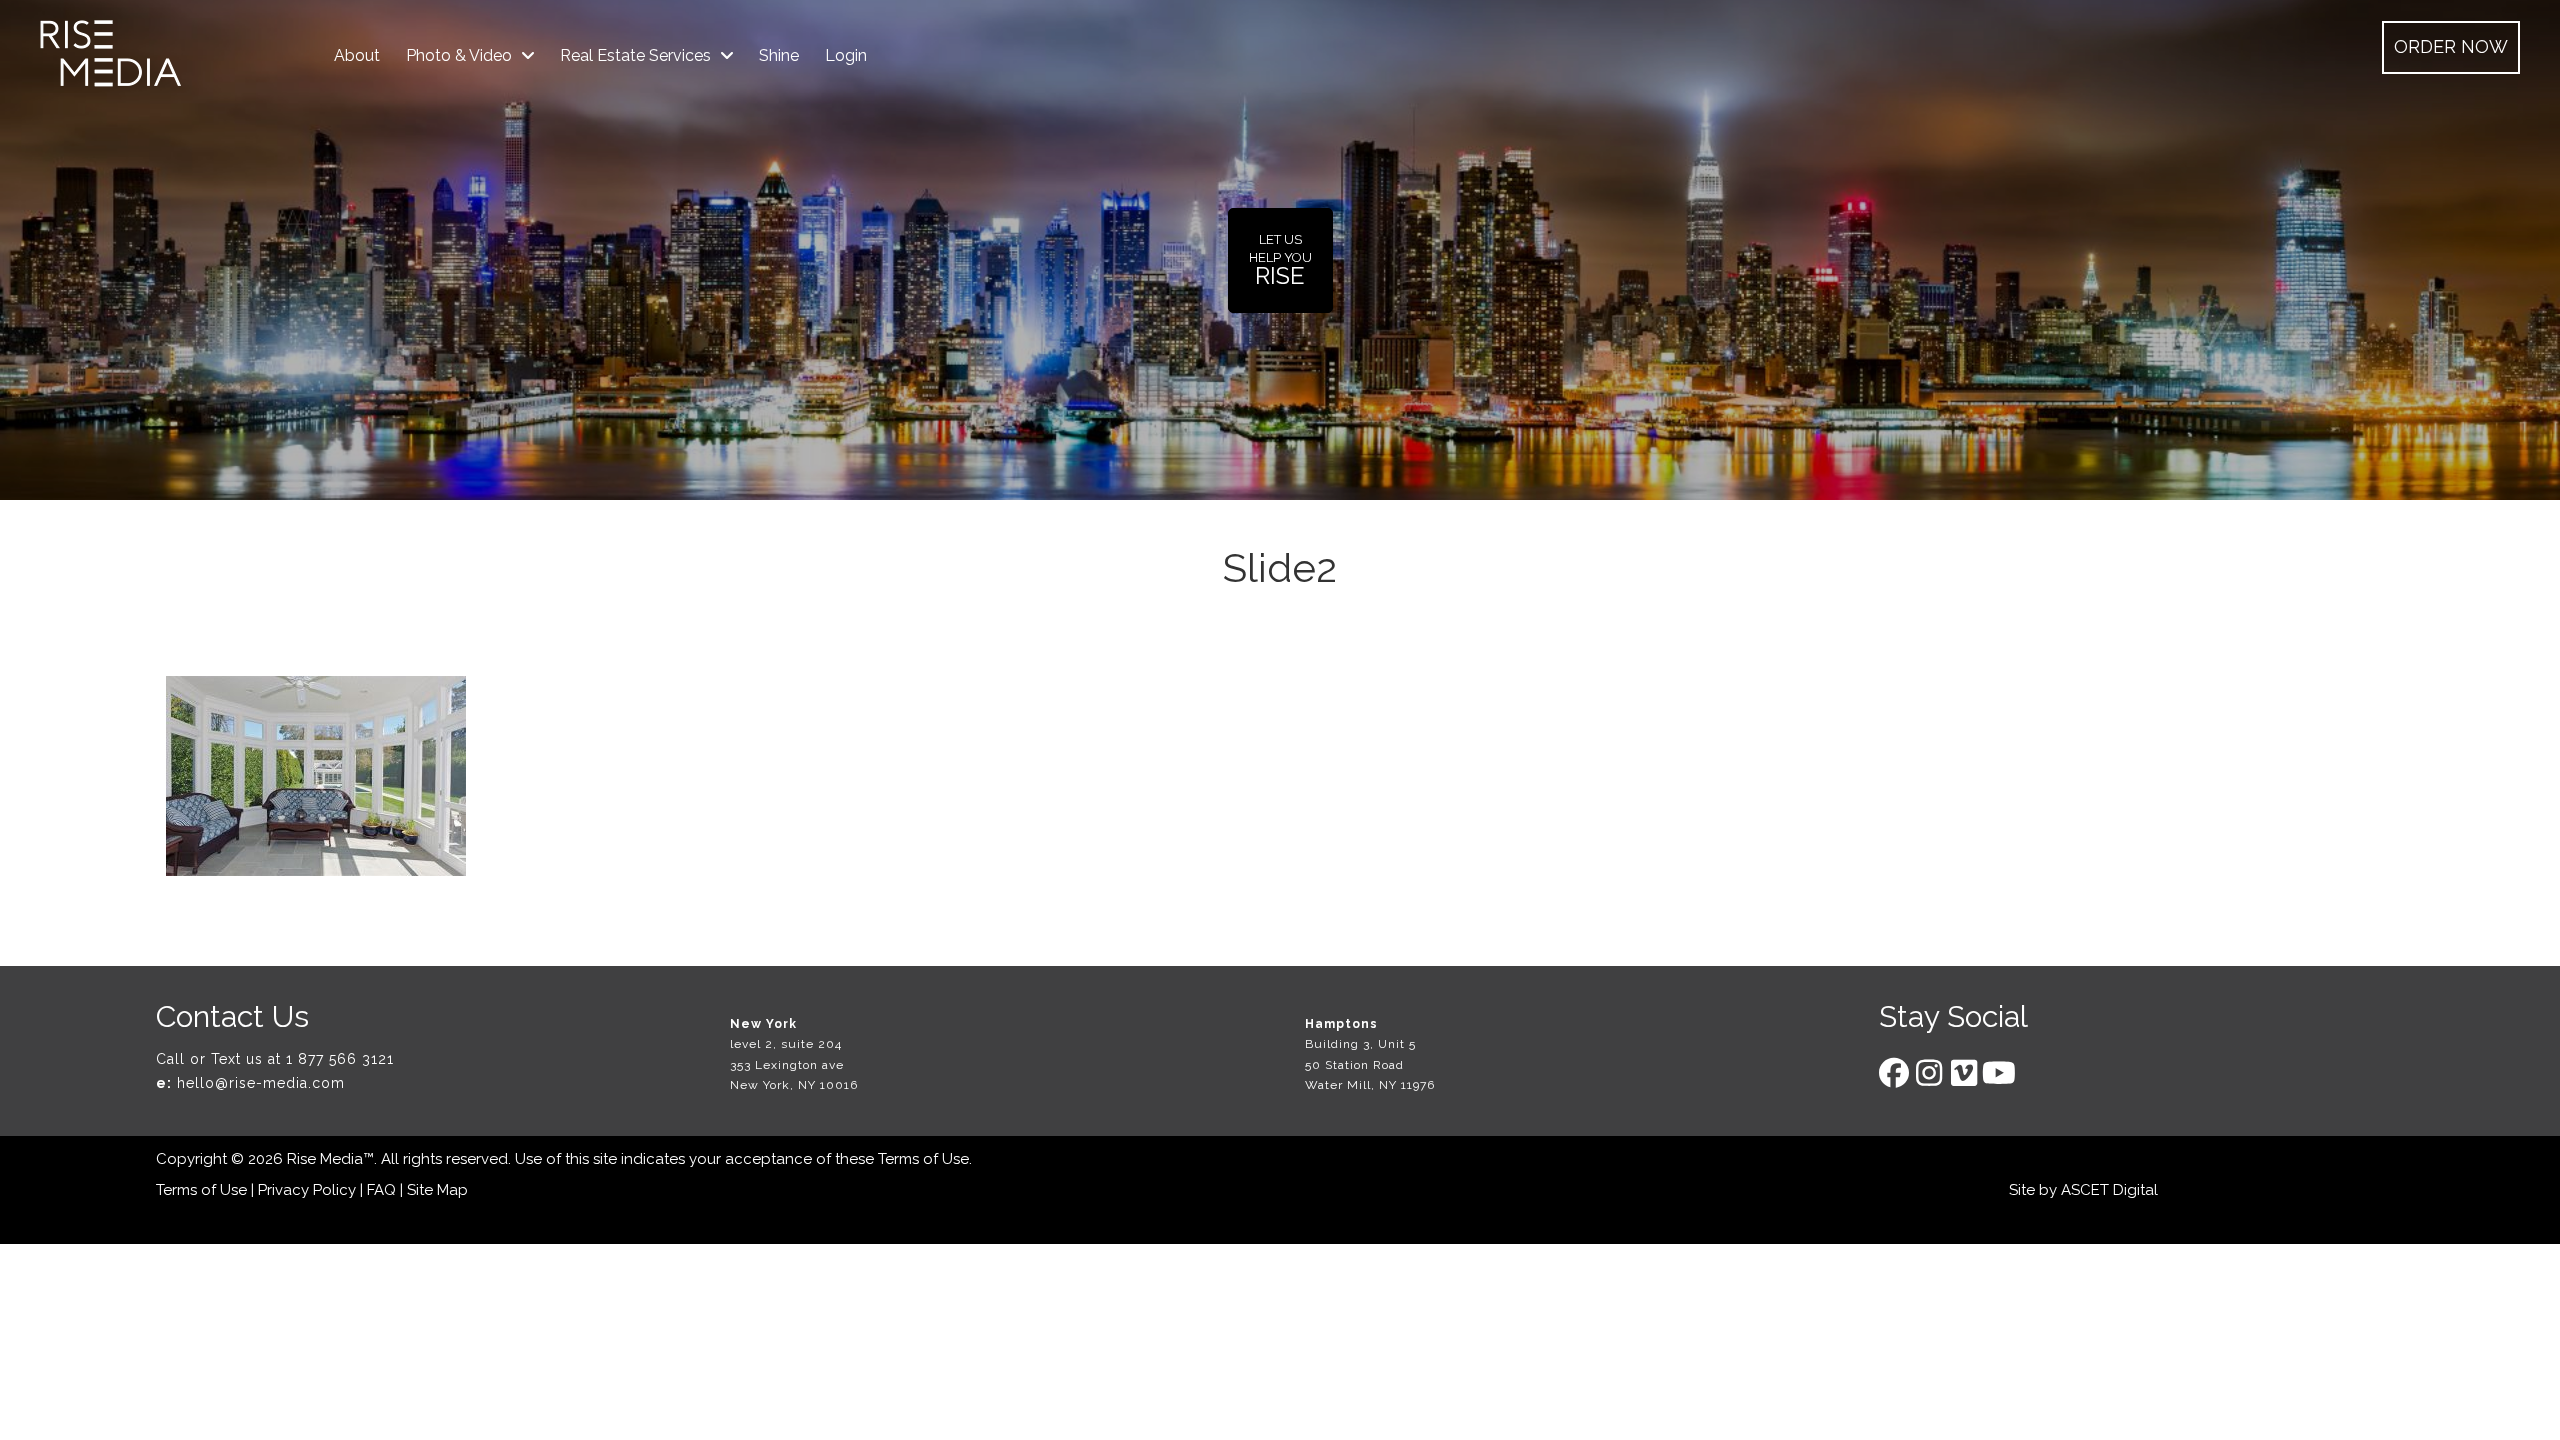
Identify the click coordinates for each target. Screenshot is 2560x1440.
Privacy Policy (307, 1190)
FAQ (381, 1190)
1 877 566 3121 (340, 1059)
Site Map (437, 1190)
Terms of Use (923, 1159)
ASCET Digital (2109, 1190)
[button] (2451, 47)
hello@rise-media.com (261, 1083)
